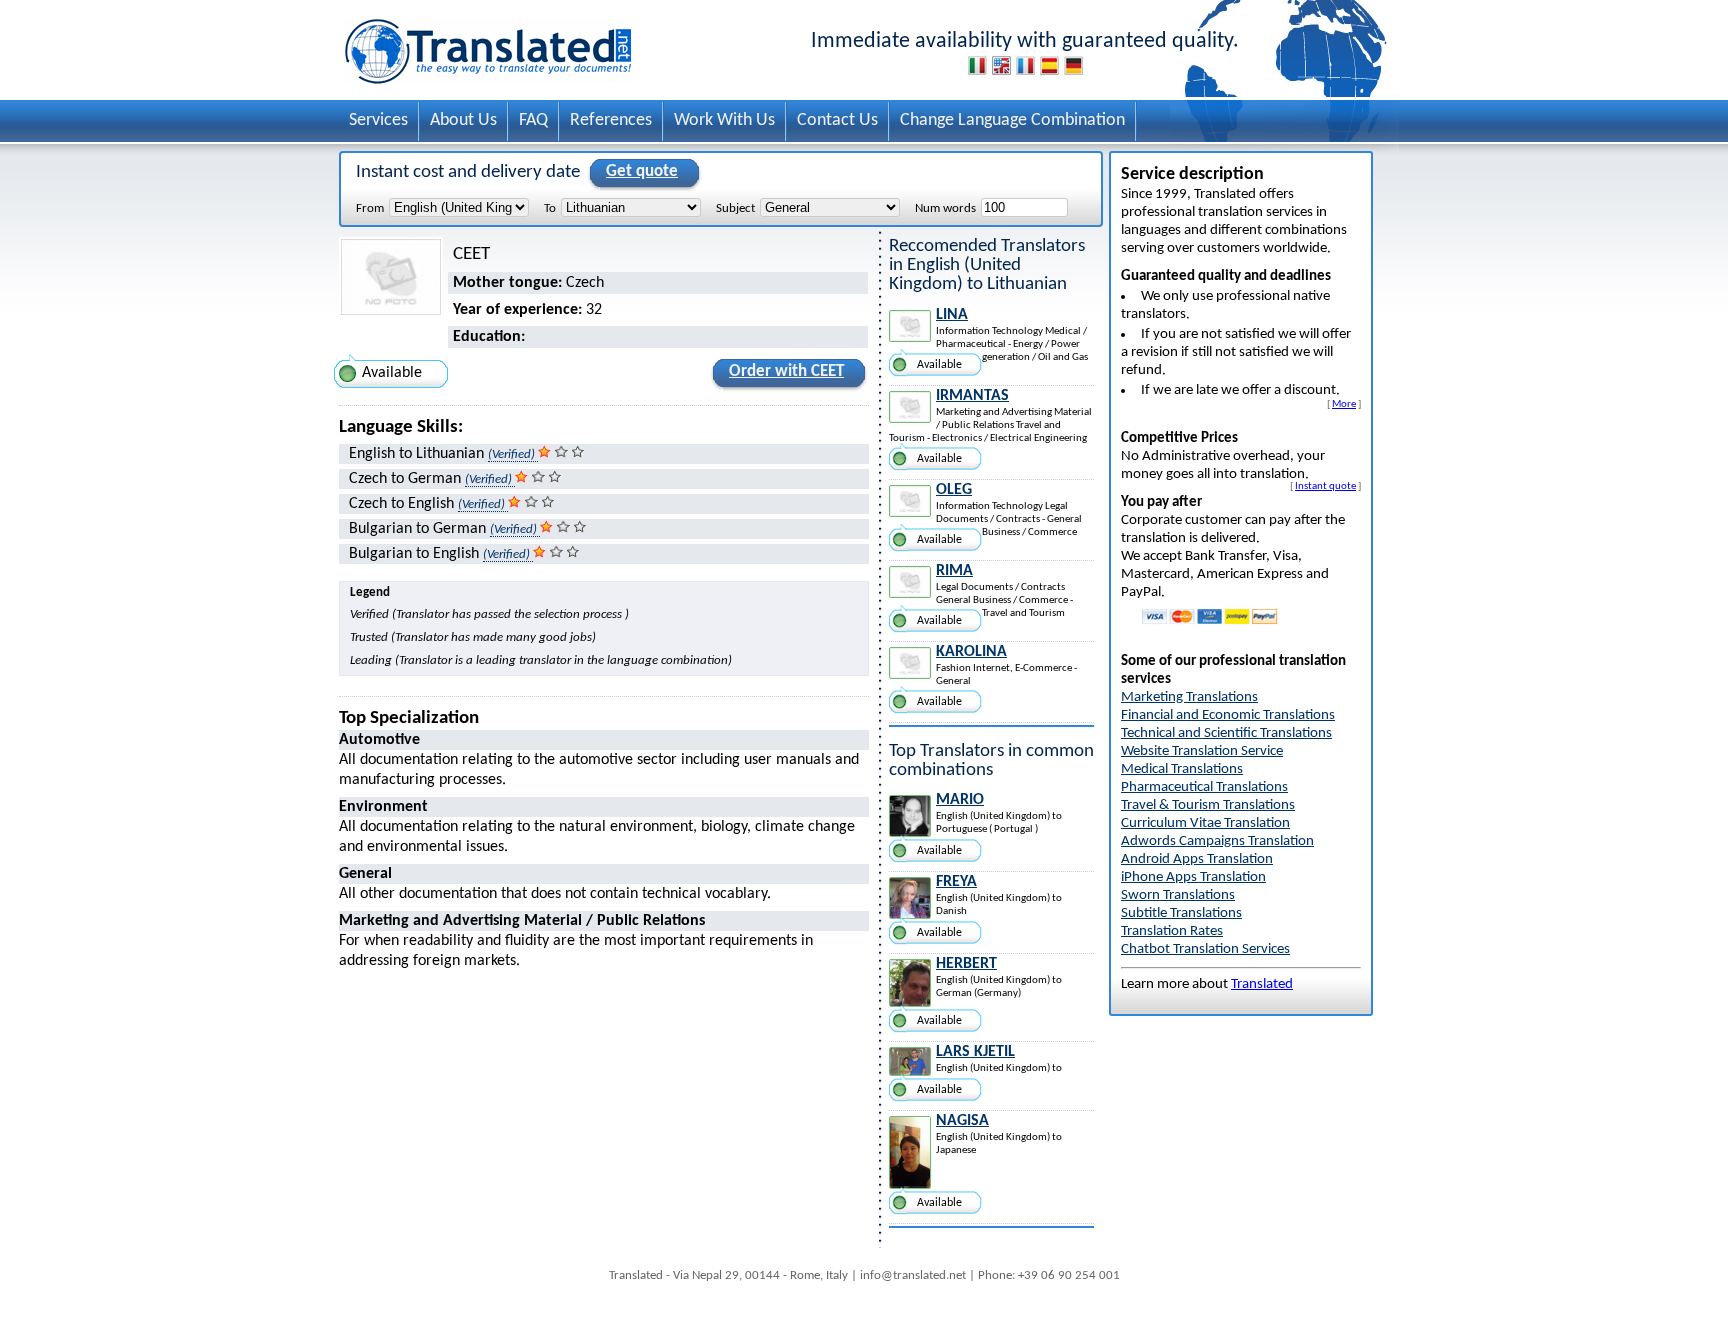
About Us (463, 120)
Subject (735, 208)
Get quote (642, 171)
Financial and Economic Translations (1228, 715)
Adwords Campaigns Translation (1217, 841)
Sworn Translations (1178, 895)
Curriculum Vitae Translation (1205, 823)
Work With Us (724, 120)
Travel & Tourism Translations (1208, 805)
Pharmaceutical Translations (1204, 787)
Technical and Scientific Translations (1226, 733)
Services (378, 120)
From (370, 208)
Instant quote (1325, 486)
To (550, 208)
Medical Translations (1182, 769)
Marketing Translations (1189, 697)
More (1344, 404)
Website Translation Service (1202, 751)
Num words (945, 208)
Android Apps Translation (1197, 859)
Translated (1262, 984)
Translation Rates (1172, 931)
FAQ (533, 120)
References (611, 120)
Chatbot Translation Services (1205, 949)
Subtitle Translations (1181, 913)
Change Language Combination (1012, 120)
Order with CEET (786, 371)
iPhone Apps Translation (1193, 877)
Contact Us (837, 120)
